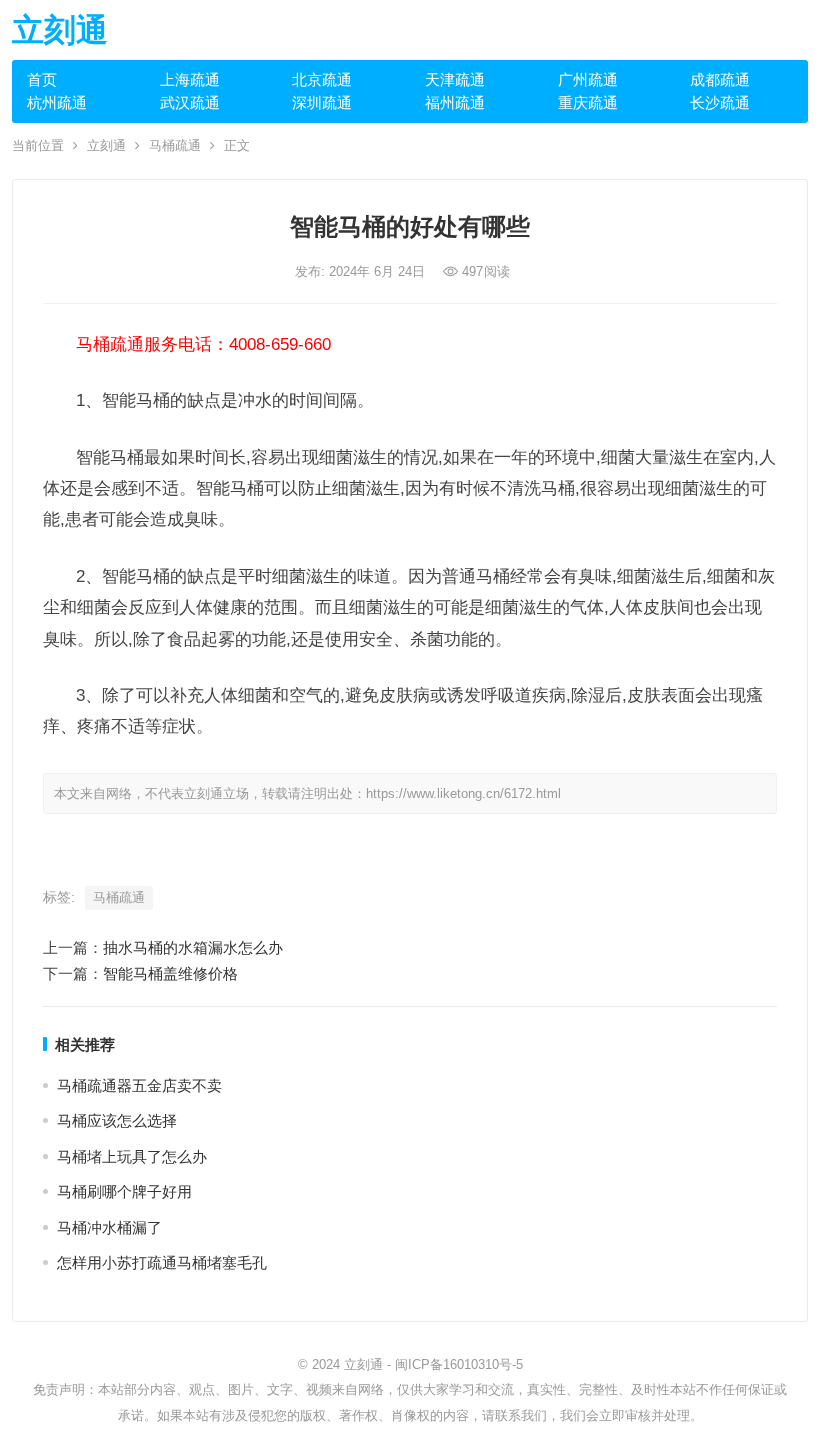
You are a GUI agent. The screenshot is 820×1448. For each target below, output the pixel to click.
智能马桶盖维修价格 (170, 973)
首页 (42, 79)
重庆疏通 (588, 102)
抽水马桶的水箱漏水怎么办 (193, 947)
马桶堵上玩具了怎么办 (132, 1156)
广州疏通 (588, 79)
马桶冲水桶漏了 (109, 1227)
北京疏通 (322, 79)
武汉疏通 (190, 102)
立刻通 (60, 30)
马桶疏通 (175, 145)
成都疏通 (720, 79)
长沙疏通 (720, 102)
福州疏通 (455, 102)
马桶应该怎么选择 (117, 1120)
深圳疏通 (322, 102)
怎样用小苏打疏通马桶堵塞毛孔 (162, 1262)
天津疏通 (455, 79)
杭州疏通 (57, 102)
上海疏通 (190, 79)
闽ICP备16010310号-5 (459, 1364)
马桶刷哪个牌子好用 (124, 1191)
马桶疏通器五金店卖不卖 (139, 1085)
